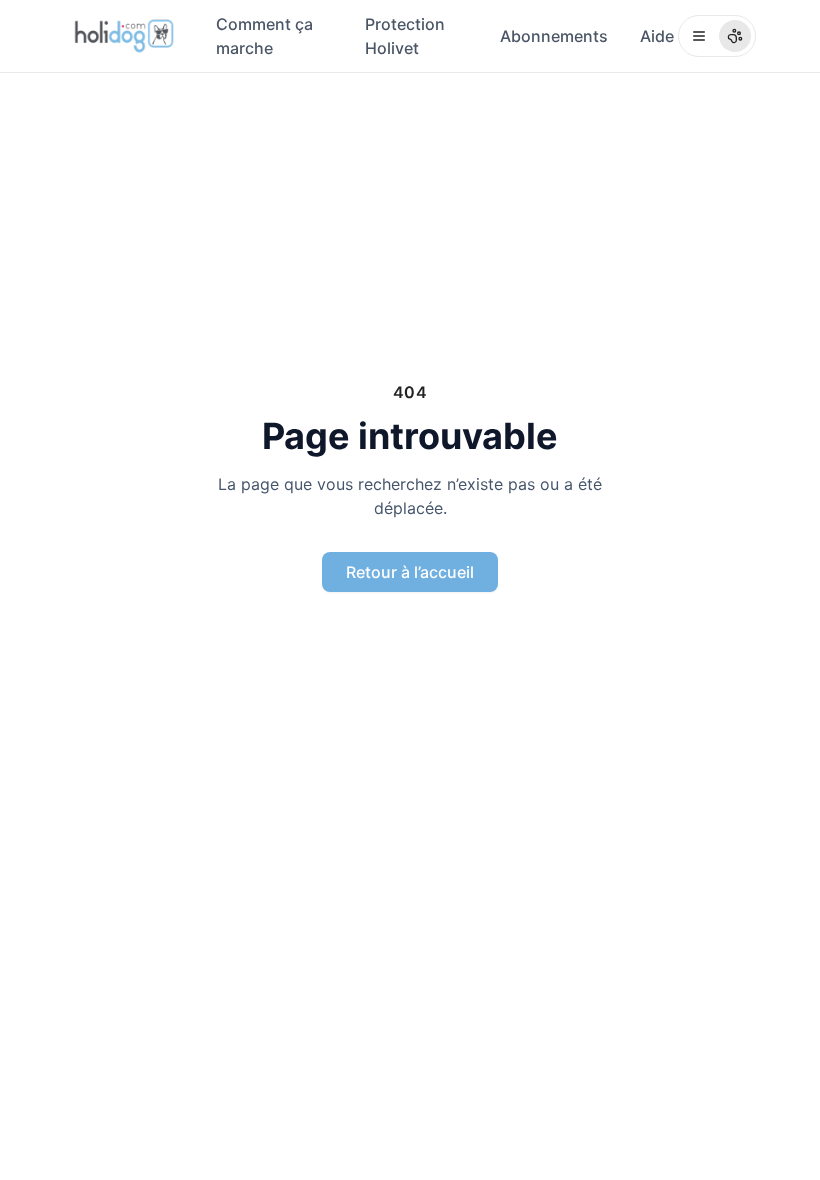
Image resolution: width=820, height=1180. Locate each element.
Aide (657, 36)
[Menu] (717, 36)
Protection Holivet (405, 36)
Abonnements (554, 36)
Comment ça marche (264, 36)
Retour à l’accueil (410, 572)
